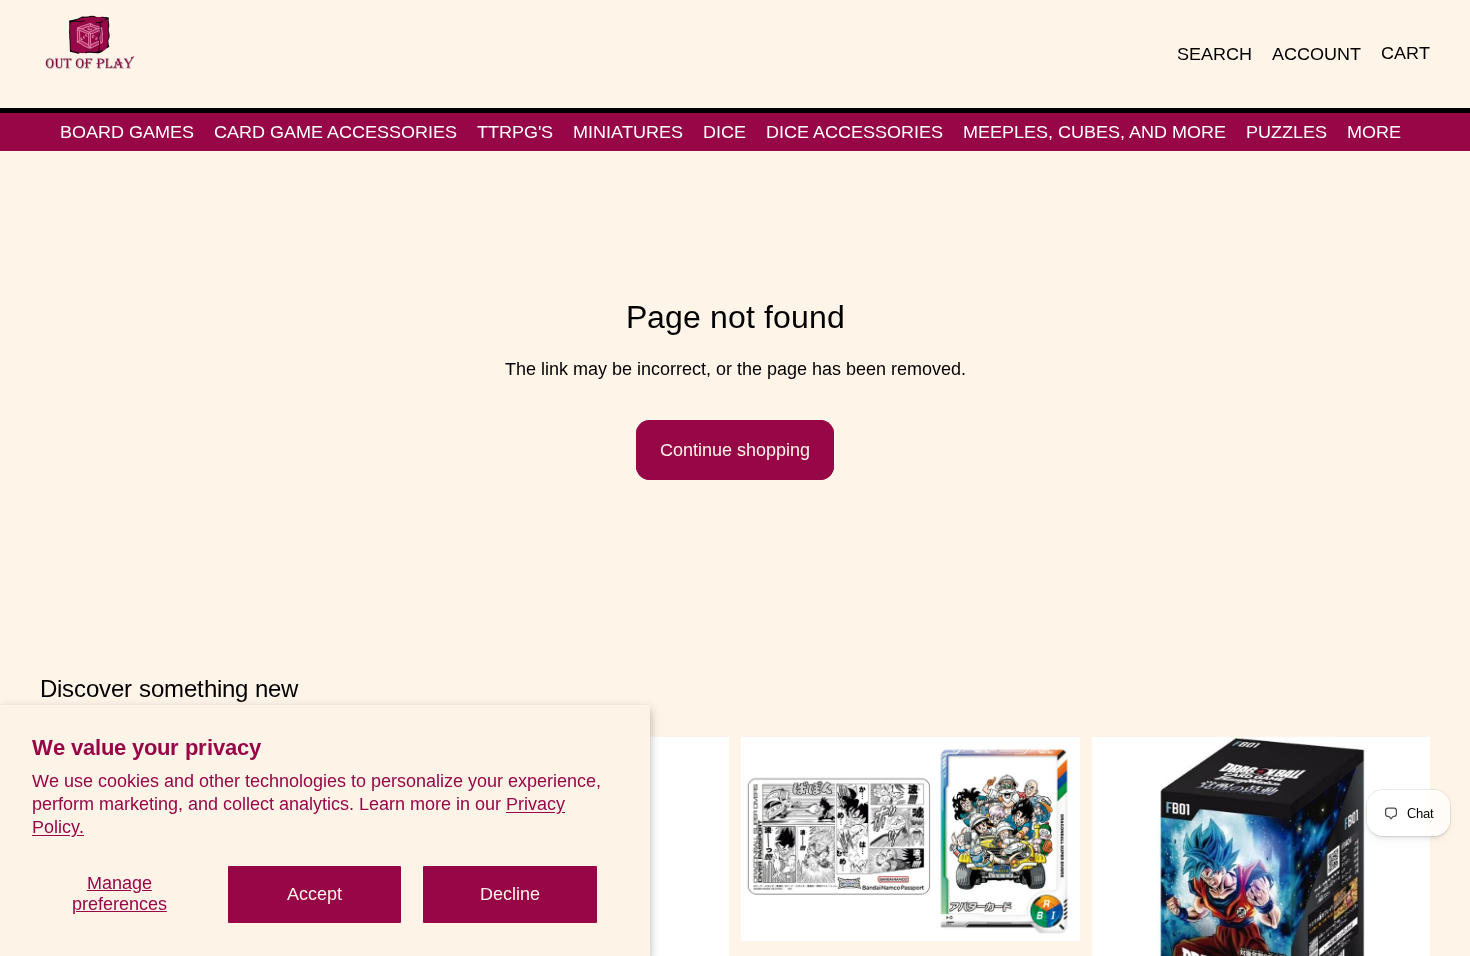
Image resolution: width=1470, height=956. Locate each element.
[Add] (1049, 911)
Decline (510, 894)
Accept (314, 894)
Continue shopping (735, 450)
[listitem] (1374, 132)
